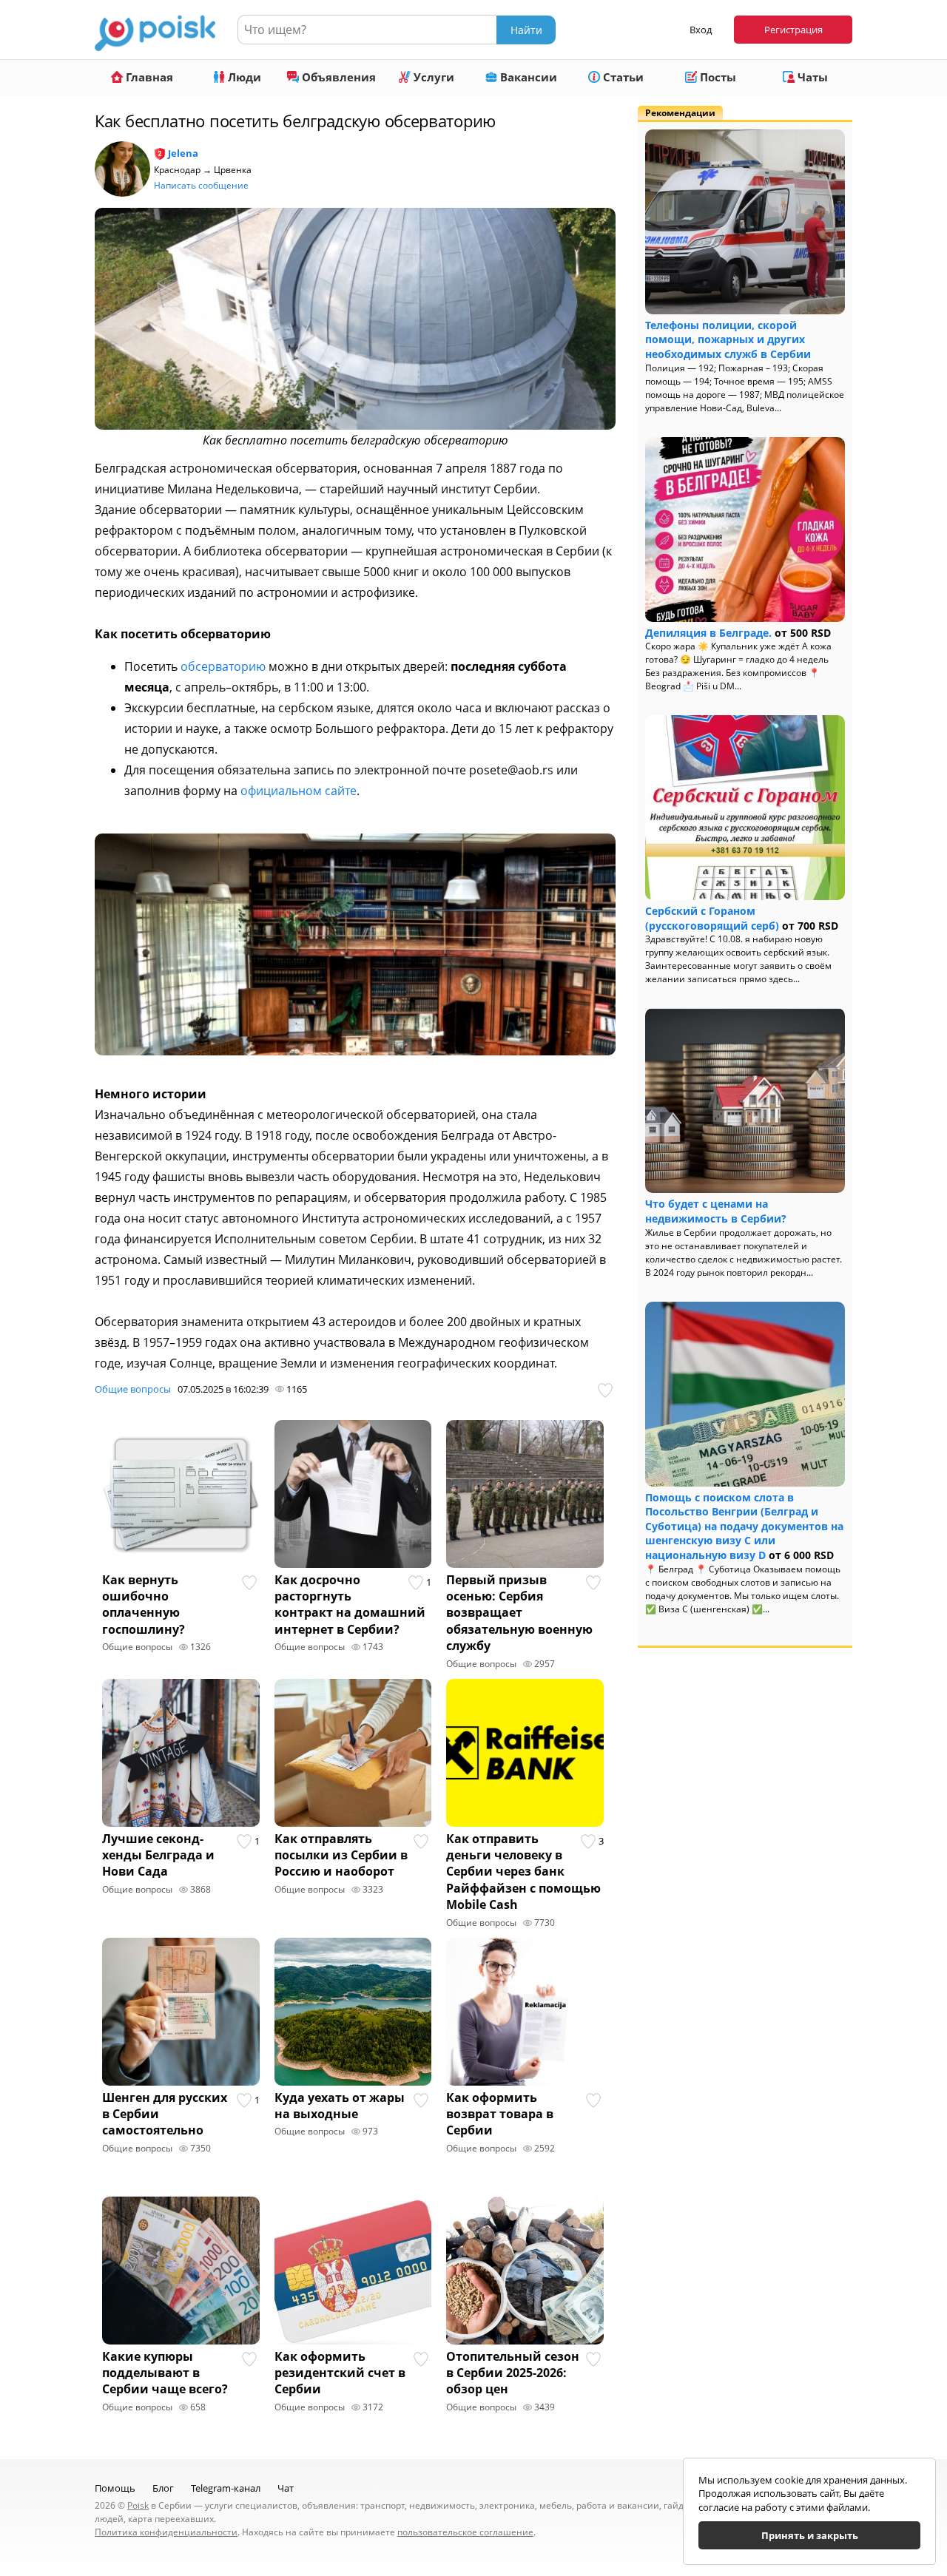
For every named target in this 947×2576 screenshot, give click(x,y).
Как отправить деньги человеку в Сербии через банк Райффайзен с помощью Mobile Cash (523, 1872)
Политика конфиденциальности (166, 2532)
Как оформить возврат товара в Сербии (500, 2114)
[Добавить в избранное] (607, 1390)
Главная (148, 77)
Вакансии (527, 77)
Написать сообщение (201, 185)
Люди (243, 77)
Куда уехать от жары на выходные (340, 2106)
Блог (163, 2488)
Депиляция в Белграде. (708, 633)
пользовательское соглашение (465, 2532)
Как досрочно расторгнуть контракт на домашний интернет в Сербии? (350, 1605)
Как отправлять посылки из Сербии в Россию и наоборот (341, 1855)
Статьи (622, 77)
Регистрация (793, 30)
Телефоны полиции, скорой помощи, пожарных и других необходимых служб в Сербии (728, 339)
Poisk (138, 2505)
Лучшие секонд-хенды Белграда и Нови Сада (158, 1855)
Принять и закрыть (810, 2535)
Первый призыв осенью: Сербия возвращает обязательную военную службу (519, 1613)
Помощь (115, 2488)
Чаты (811, 77)
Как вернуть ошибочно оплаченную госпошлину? (144, 1605)
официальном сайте (299, 791)
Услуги (432, 77)
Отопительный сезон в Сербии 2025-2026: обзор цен (513, 2373)
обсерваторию (223, 666)
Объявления (337, 77)
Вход (701, 30)
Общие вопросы (133, 1389)
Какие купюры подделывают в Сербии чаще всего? (165, 2373)
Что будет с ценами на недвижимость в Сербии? (716, 1211)
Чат (286, 2488)
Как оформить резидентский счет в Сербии (340, 2373)
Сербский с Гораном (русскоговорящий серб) (712, 918)
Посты (717, 77)
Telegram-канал (226, 2488)
